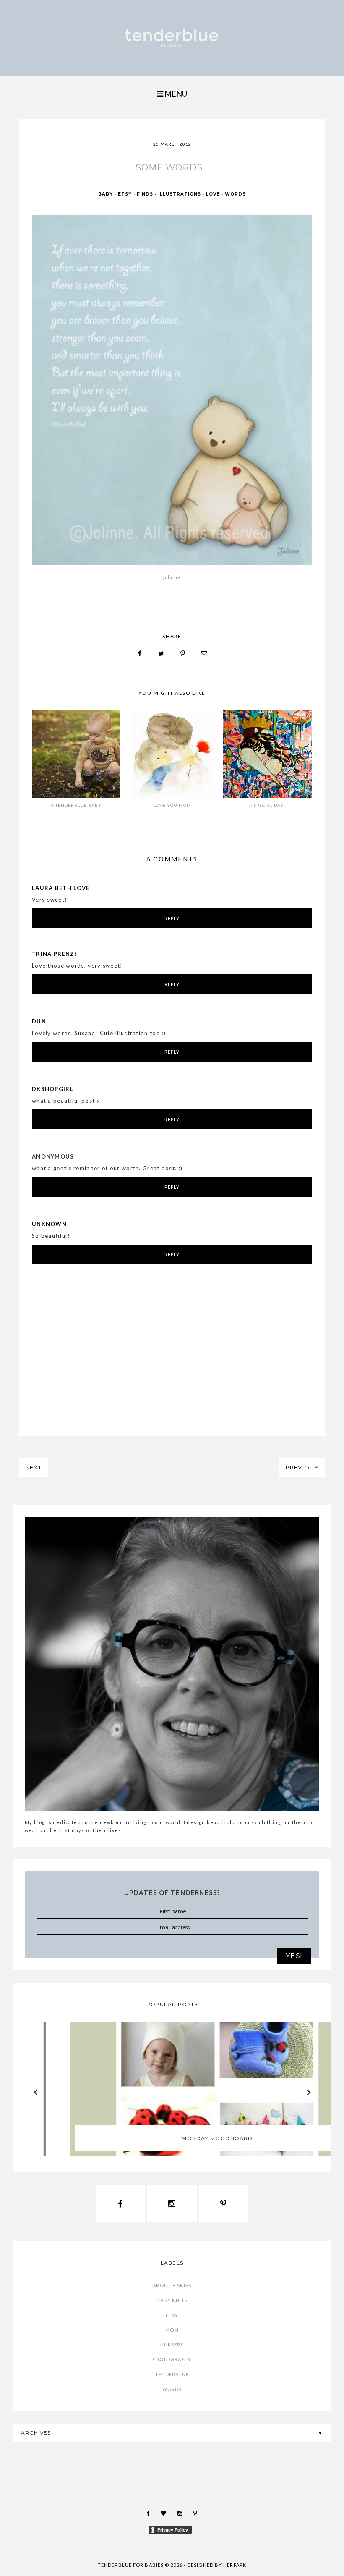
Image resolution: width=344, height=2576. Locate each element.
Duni (40, 1021)
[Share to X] (162, 654)
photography (172, 2359)
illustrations (180, 194)
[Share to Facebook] (140, 654)
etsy (125, 194)
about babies (172, 2285)
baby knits (172, 2300)
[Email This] (204, 654)
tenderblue (172, 2374)
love (213, 194)
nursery (172, 2345)
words (235, 194)
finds (145, 194)
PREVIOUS (302, 1467)
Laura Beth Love (61, 888)
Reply (172, 918)
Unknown (49, 1224)
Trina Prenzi (54, 954)
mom (172, 2330)
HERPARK (235, 2565)
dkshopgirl (53, 1089)
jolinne (172, 577)
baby (106, 194)
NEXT (33, 1467)
